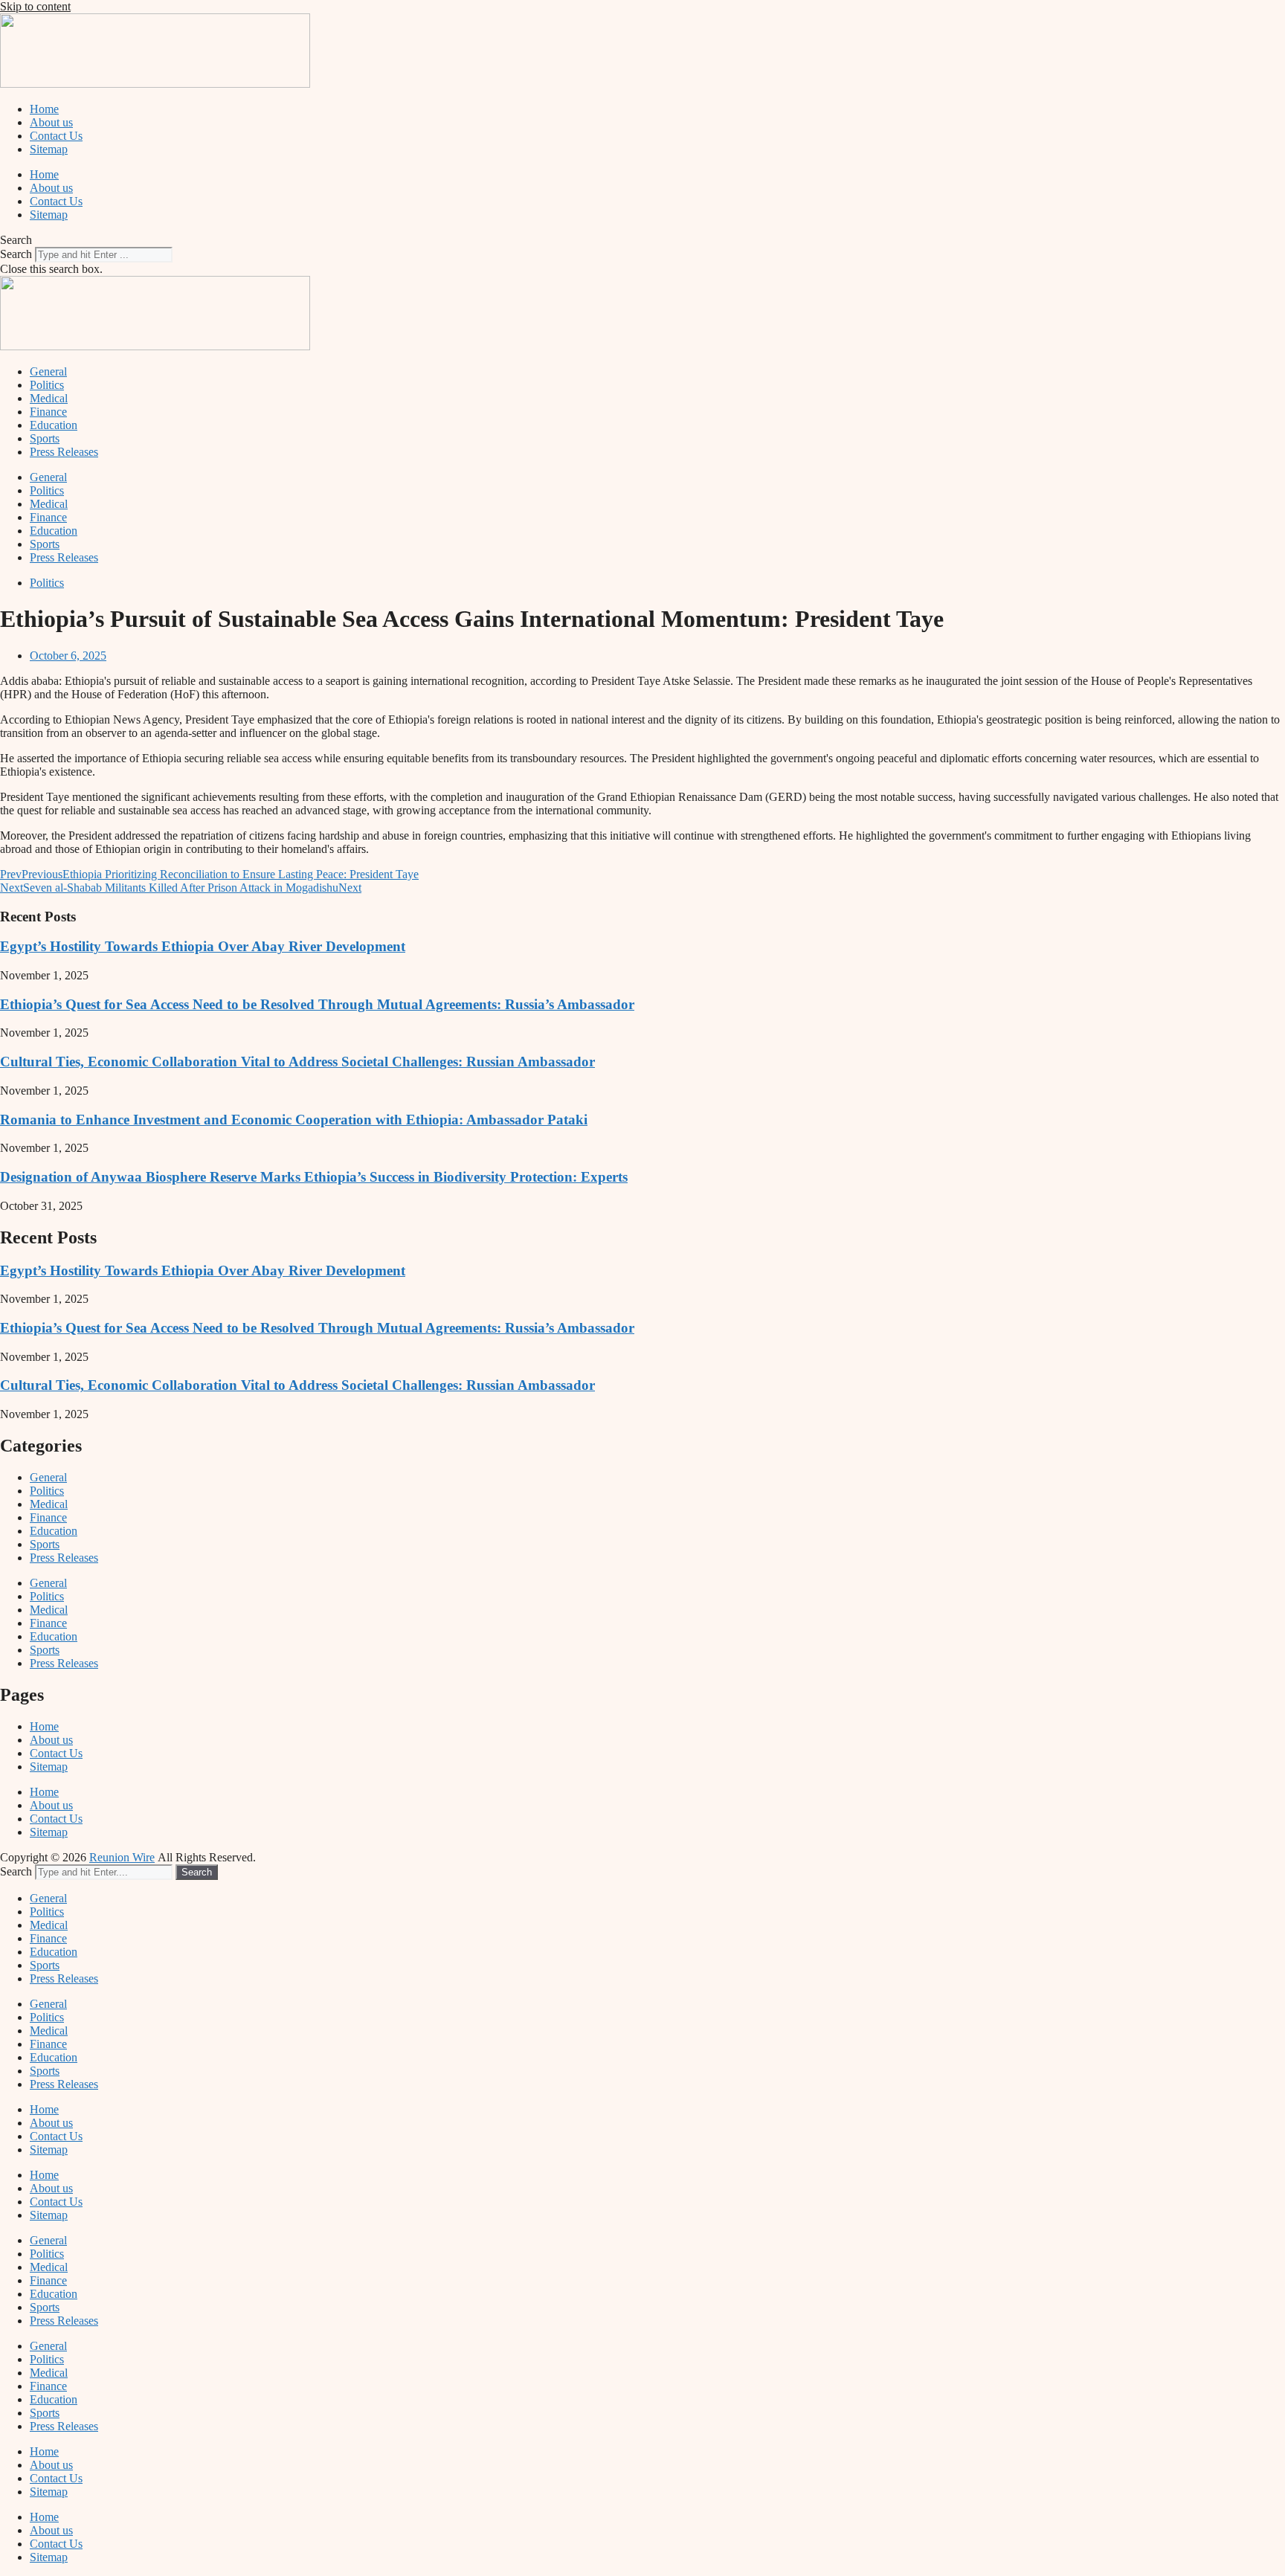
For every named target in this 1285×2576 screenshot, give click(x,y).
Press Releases (64, 452)
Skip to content (35, 6)
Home (44, 109)
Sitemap (49, 149)
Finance (48, 412)
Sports (45, 438)
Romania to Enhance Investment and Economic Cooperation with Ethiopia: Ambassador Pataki (294, 1120)
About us (51, 122)
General (48, 371)
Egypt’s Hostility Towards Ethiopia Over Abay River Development (203, 946)
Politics (47, 385)
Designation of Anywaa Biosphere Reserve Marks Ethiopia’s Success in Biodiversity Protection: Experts (314, 1177)
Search (16, 254)
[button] (642, 240)
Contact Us (56, 136)
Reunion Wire (122, 1857)
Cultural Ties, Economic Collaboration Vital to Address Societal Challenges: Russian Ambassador (297, 1062)
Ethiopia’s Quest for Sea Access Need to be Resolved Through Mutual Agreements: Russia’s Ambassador (317, 1004)
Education (54, 425)
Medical (49, 398)
